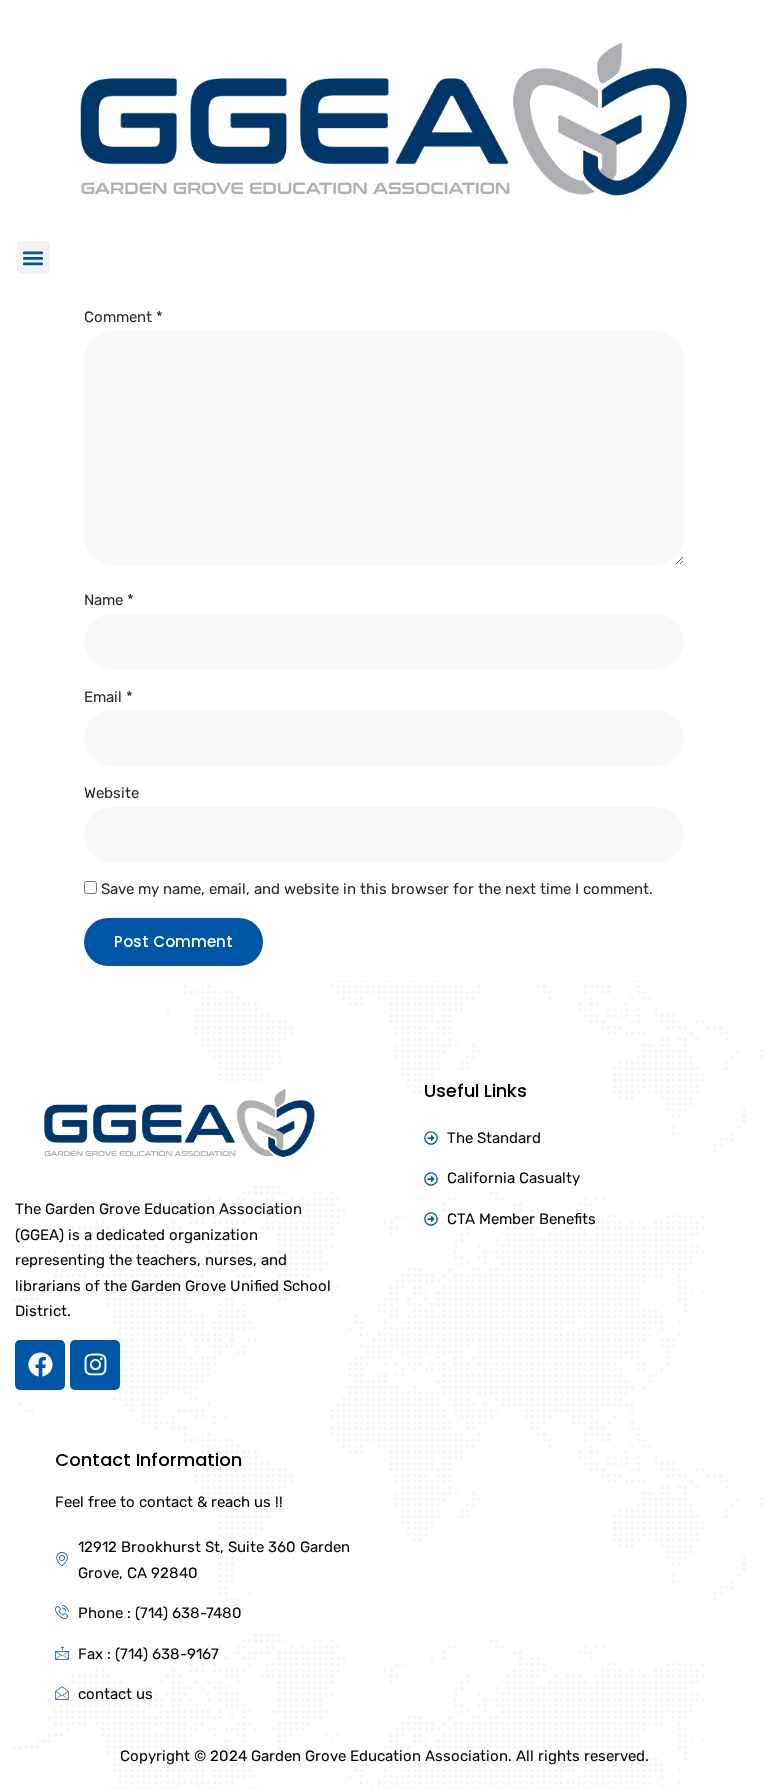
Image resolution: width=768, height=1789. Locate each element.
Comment (123, 317)
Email (108, 697)
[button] (33, 257)
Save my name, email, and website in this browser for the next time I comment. (377, 889)
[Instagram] (95, 1365)
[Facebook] (40, 1365)
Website (111, 793)
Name (109, 600)
